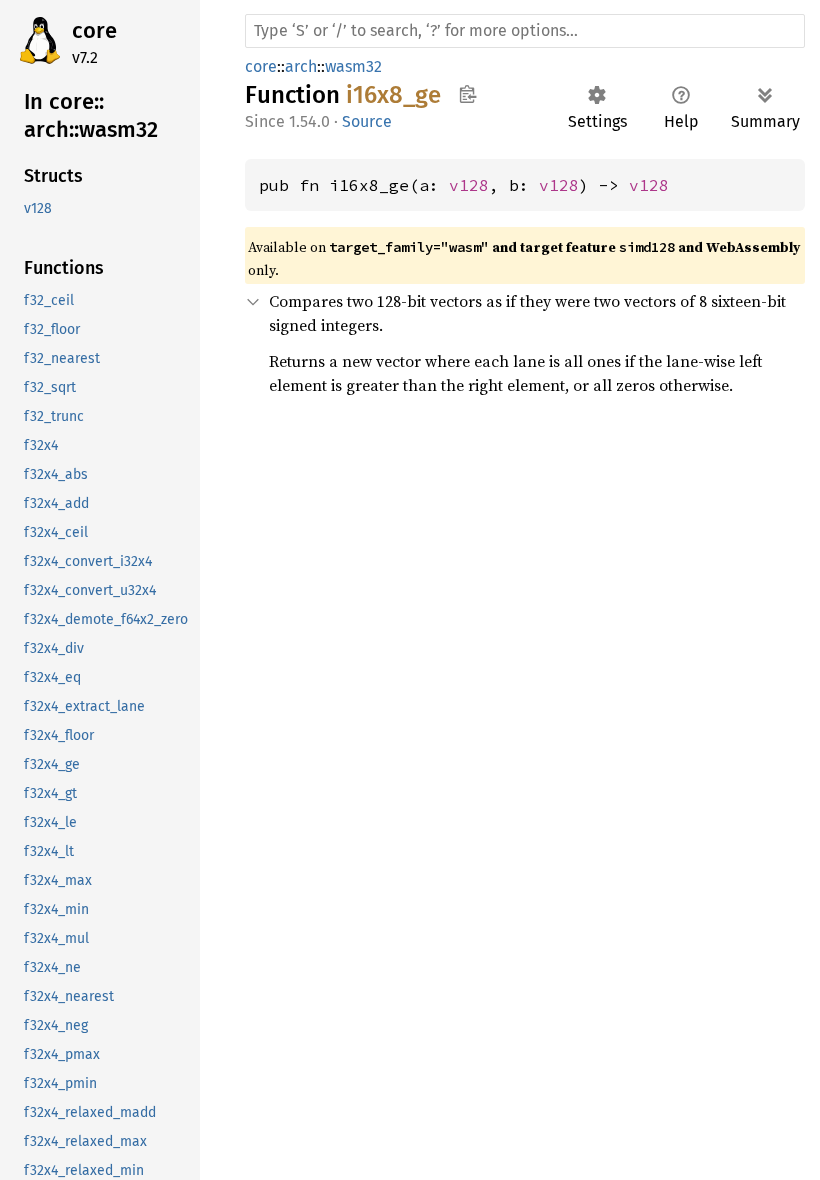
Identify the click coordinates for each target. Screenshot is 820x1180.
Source (367, 121)
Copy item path (467, 94)
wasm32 (353, 66)
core (94, 30)
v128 (469, 185)
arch (301, 66)
